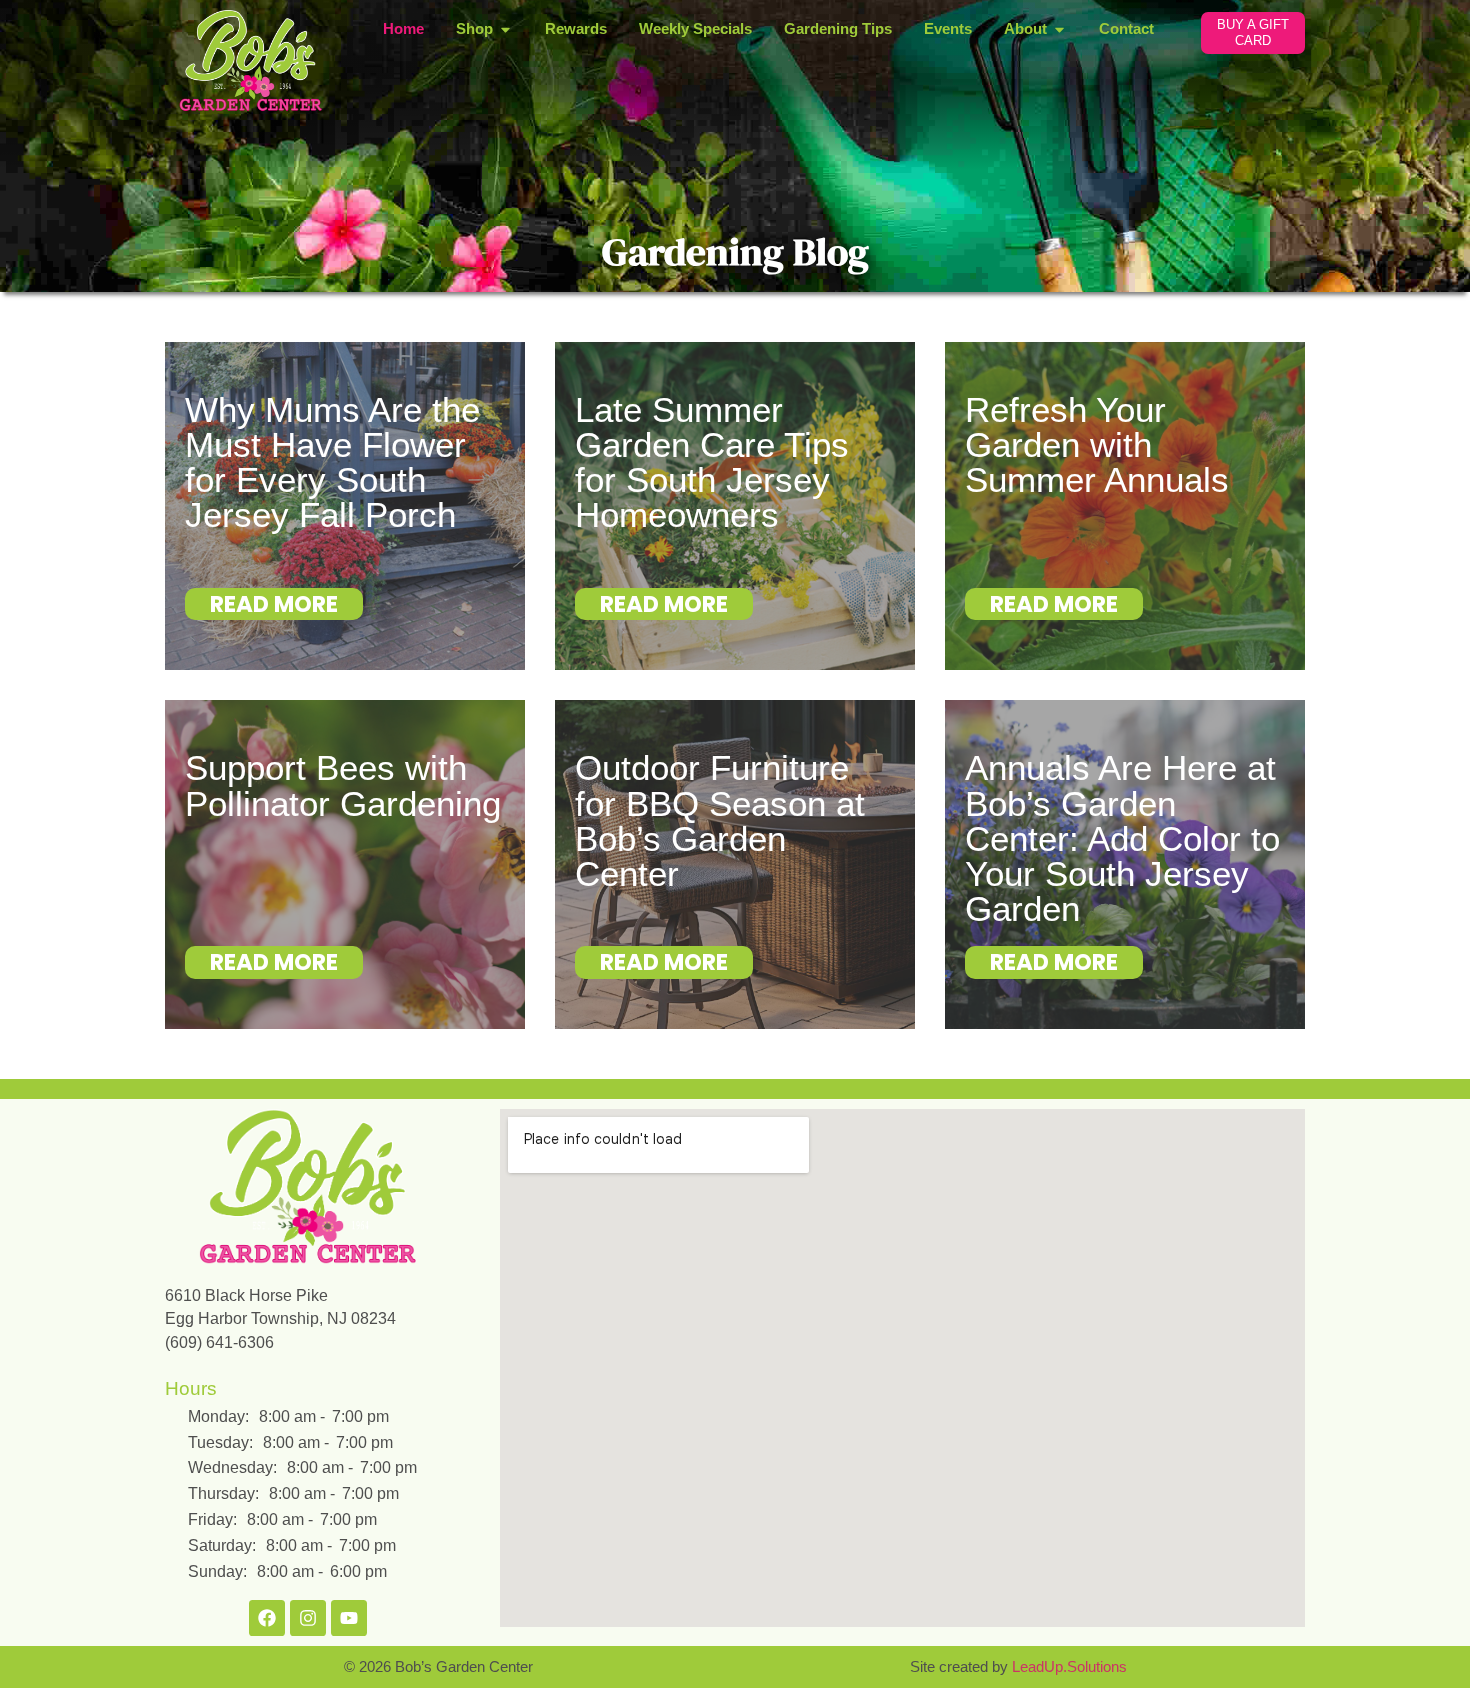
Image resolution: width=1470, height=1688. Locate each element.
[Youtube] (349, 1618)
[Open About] (1059, 29)
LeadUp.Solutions (1069, 1666)
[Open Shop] (505, 29)
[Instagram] (308, 1618)
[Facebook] (267, 1618)
